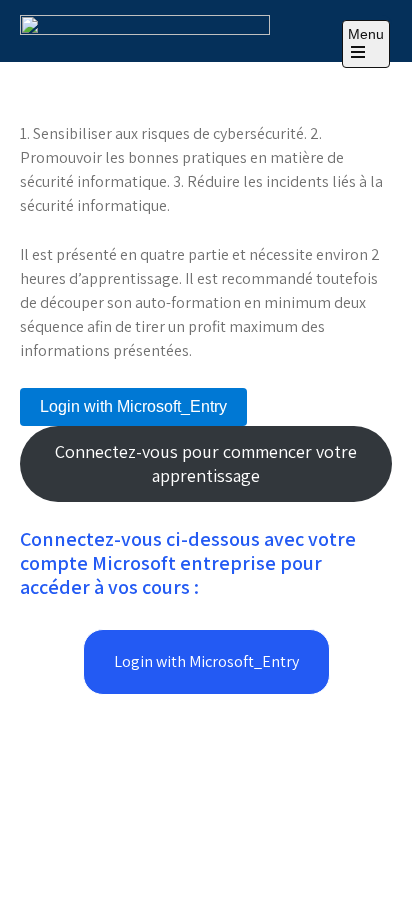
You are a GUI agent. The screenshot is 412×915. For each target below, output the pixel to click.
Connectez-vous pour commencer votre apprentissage (206, 463)
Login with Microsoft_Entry (133, 406)
